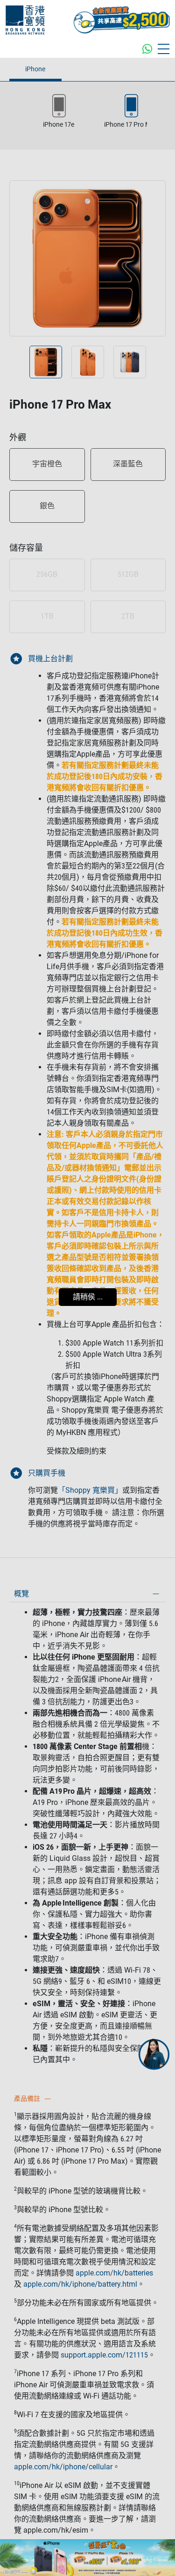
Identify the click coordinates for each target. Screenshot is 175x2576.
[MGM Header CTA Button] (121, 20)
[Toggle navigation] (164, 49)
